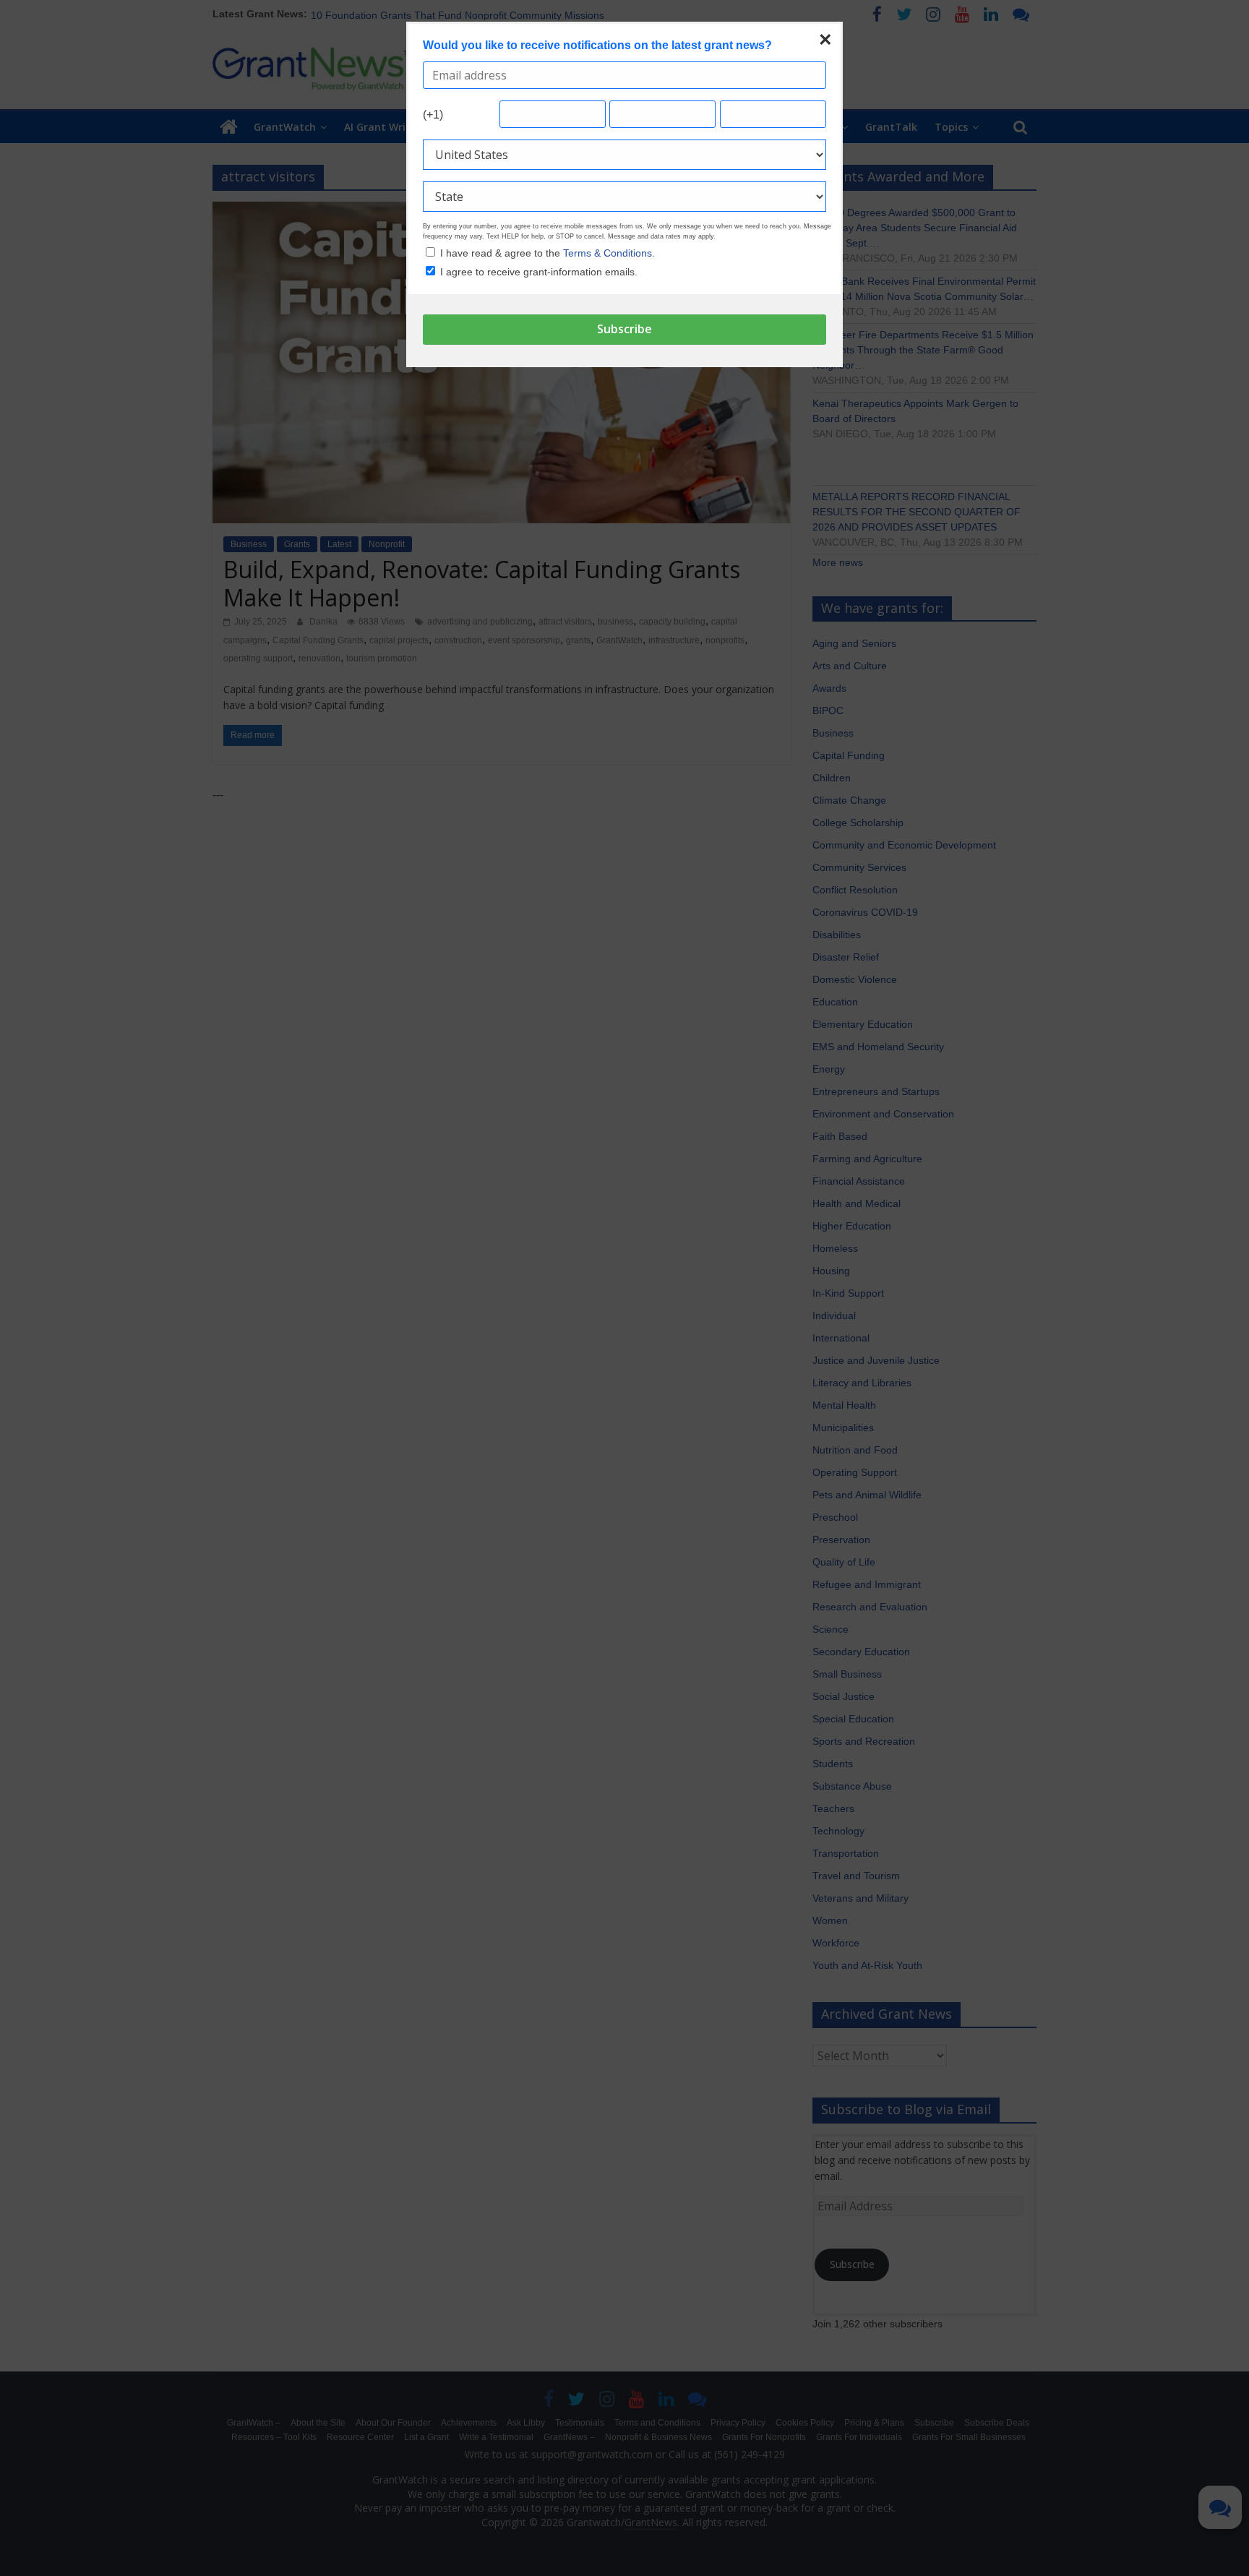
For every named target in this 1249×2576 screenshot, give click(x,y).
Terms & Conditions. (609, 253)
